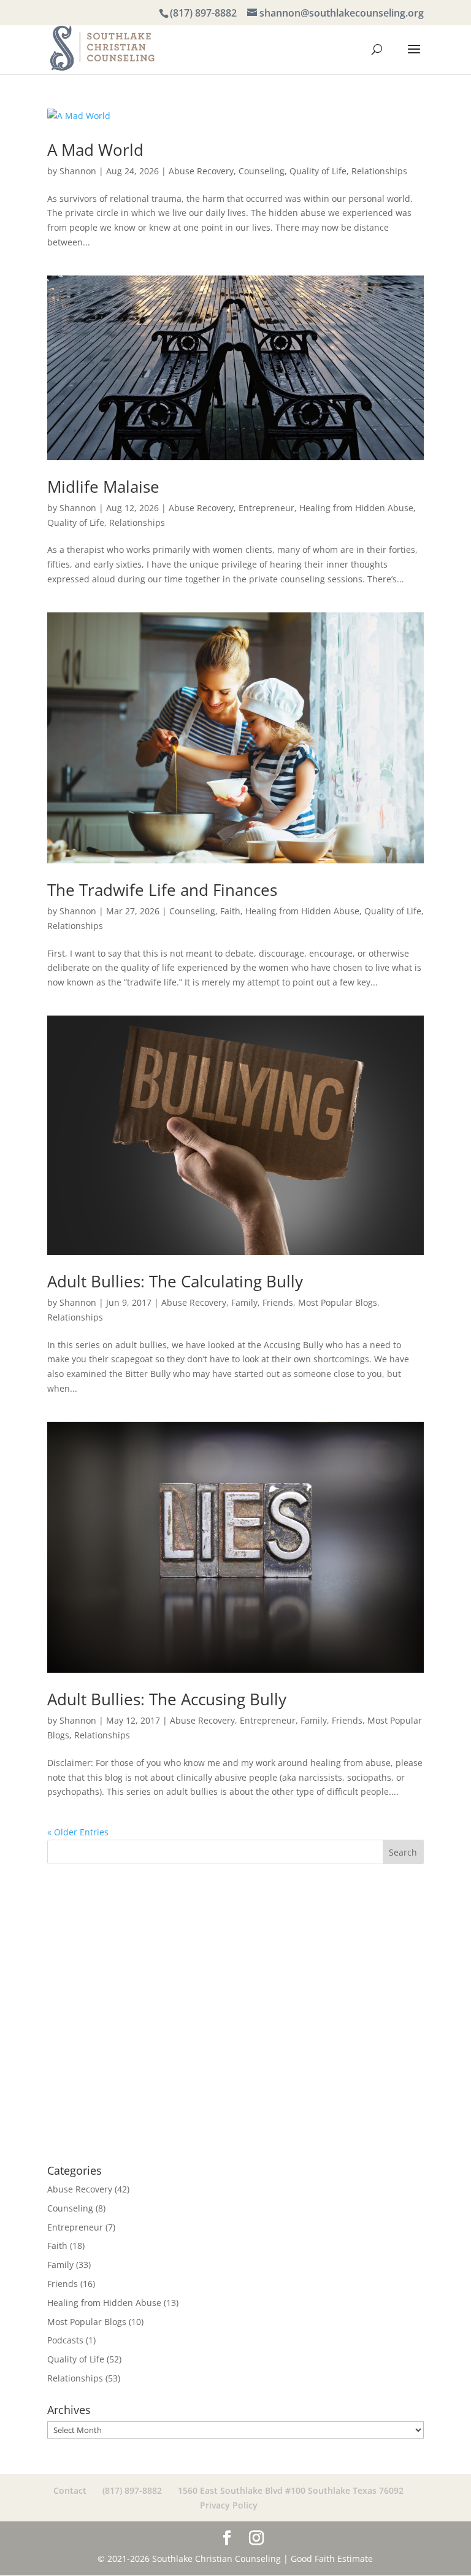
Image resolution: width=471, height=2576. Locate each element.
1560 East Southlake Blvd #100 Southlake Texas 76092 (291, 2490)
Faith (230, 911)
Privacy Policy (229, 2505)
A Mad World (95, 150)
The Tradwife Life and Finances (162, 890)
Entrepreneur (266, 508)
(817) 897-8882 (203, 13)
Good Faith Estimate (332, 2559)
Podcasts (65, 2340)
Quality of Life (318, 171)
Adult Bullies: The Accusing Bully (167, 1699)
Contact (70, 2490)
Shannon (78, 171)
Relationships (379, 171)
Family (244, 1302)
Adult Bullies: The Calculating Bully (175, 1281)
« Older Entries (78, 1832)
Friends (278, 1302)
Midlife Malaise (103, 487)
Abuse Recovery (201, 171)
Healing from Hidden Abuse (356, 508)
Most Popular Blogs (338, 1302)
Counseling (262, 171)
